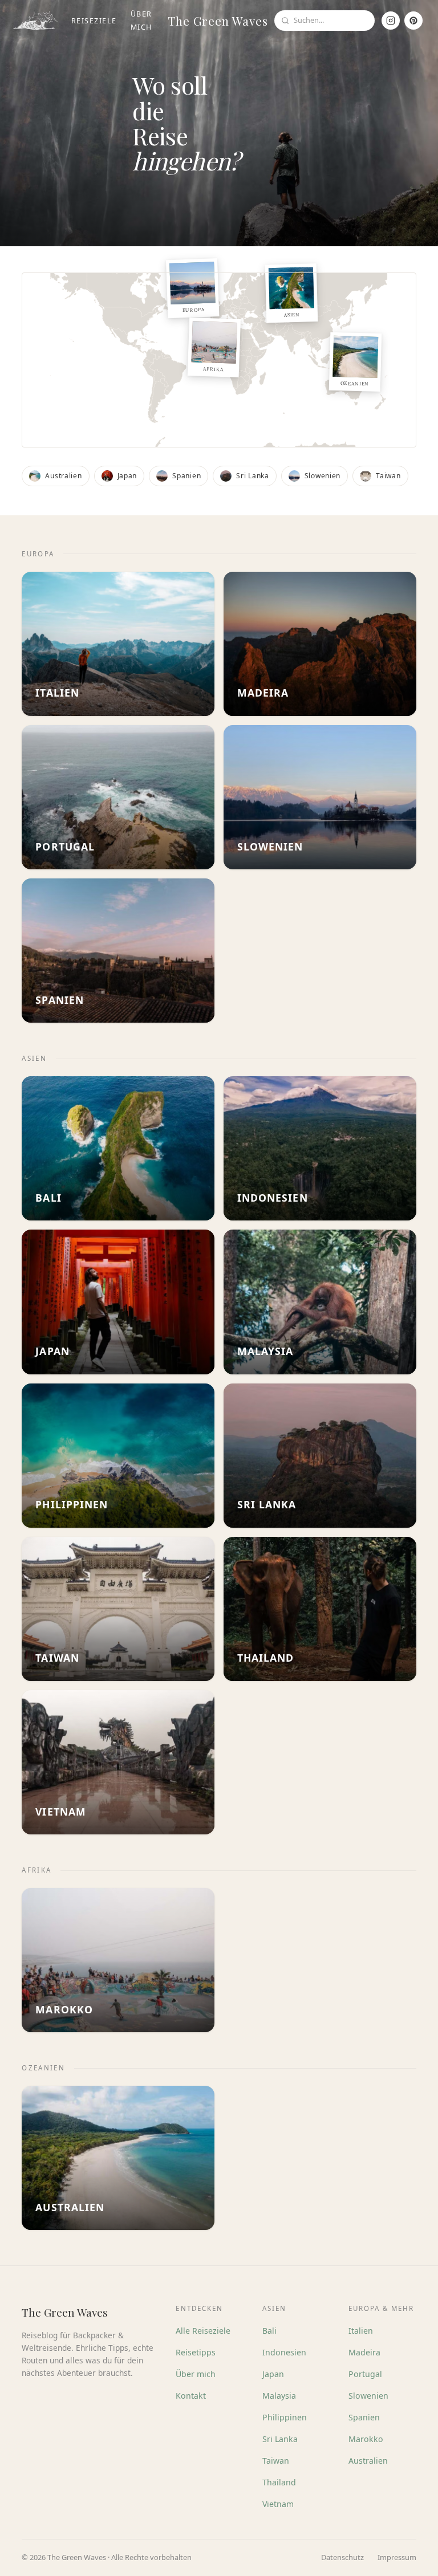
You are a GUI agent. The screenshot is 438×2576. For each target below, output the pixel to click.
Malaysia (279, 2396)
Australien (368, 2461)
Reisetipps (196, 2352)
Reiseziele (94, 21)
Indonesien (284, 2352)
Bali (269, 2331)
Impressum (397, 2557)
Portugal (365, 2374)
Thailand (279, 2482)
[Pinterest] (413, 21)
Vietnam (278, 2504)
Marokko (366, 2439)
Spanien (364, 2417)
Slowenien (368, 2396)
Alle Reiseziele (203, 2331)
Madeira (364, 2352)
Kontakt (191, 2396)
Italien (361, 2331)
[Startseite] (35, 21)
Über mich (141, 21)
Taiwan (276, 2461)
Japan (273, 2374)
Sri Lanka (280, 2439)
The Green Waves (218, 21)
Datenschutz (342, 2557)
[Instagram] (391, 21)
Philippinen (285, 2417)
